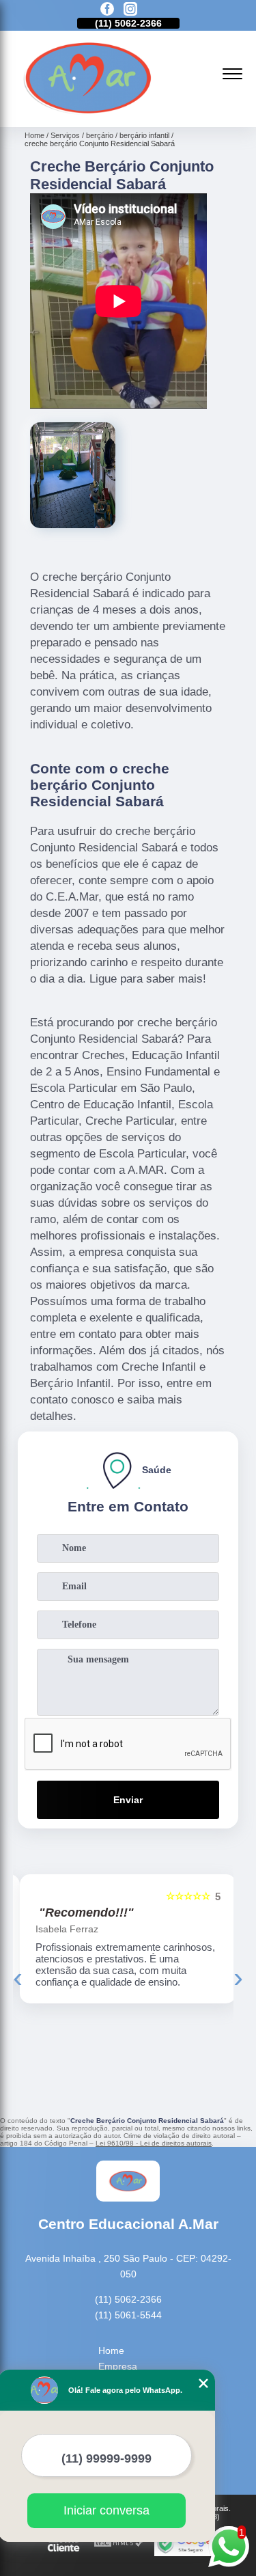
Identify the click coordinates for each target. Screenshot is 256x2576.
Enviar (128, 1800)
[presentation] (18, 1977)
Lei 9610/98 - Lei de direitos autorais (154, 2143)
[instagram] (130, 10)
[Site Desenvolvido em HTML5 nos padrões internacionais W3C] (119, 2544)
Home (111, 2351)
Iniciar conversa (106, 2510)
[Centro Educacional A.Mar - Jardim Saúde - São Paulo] (88, 112)
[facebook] (107, 10)
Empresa (118, 2366)
